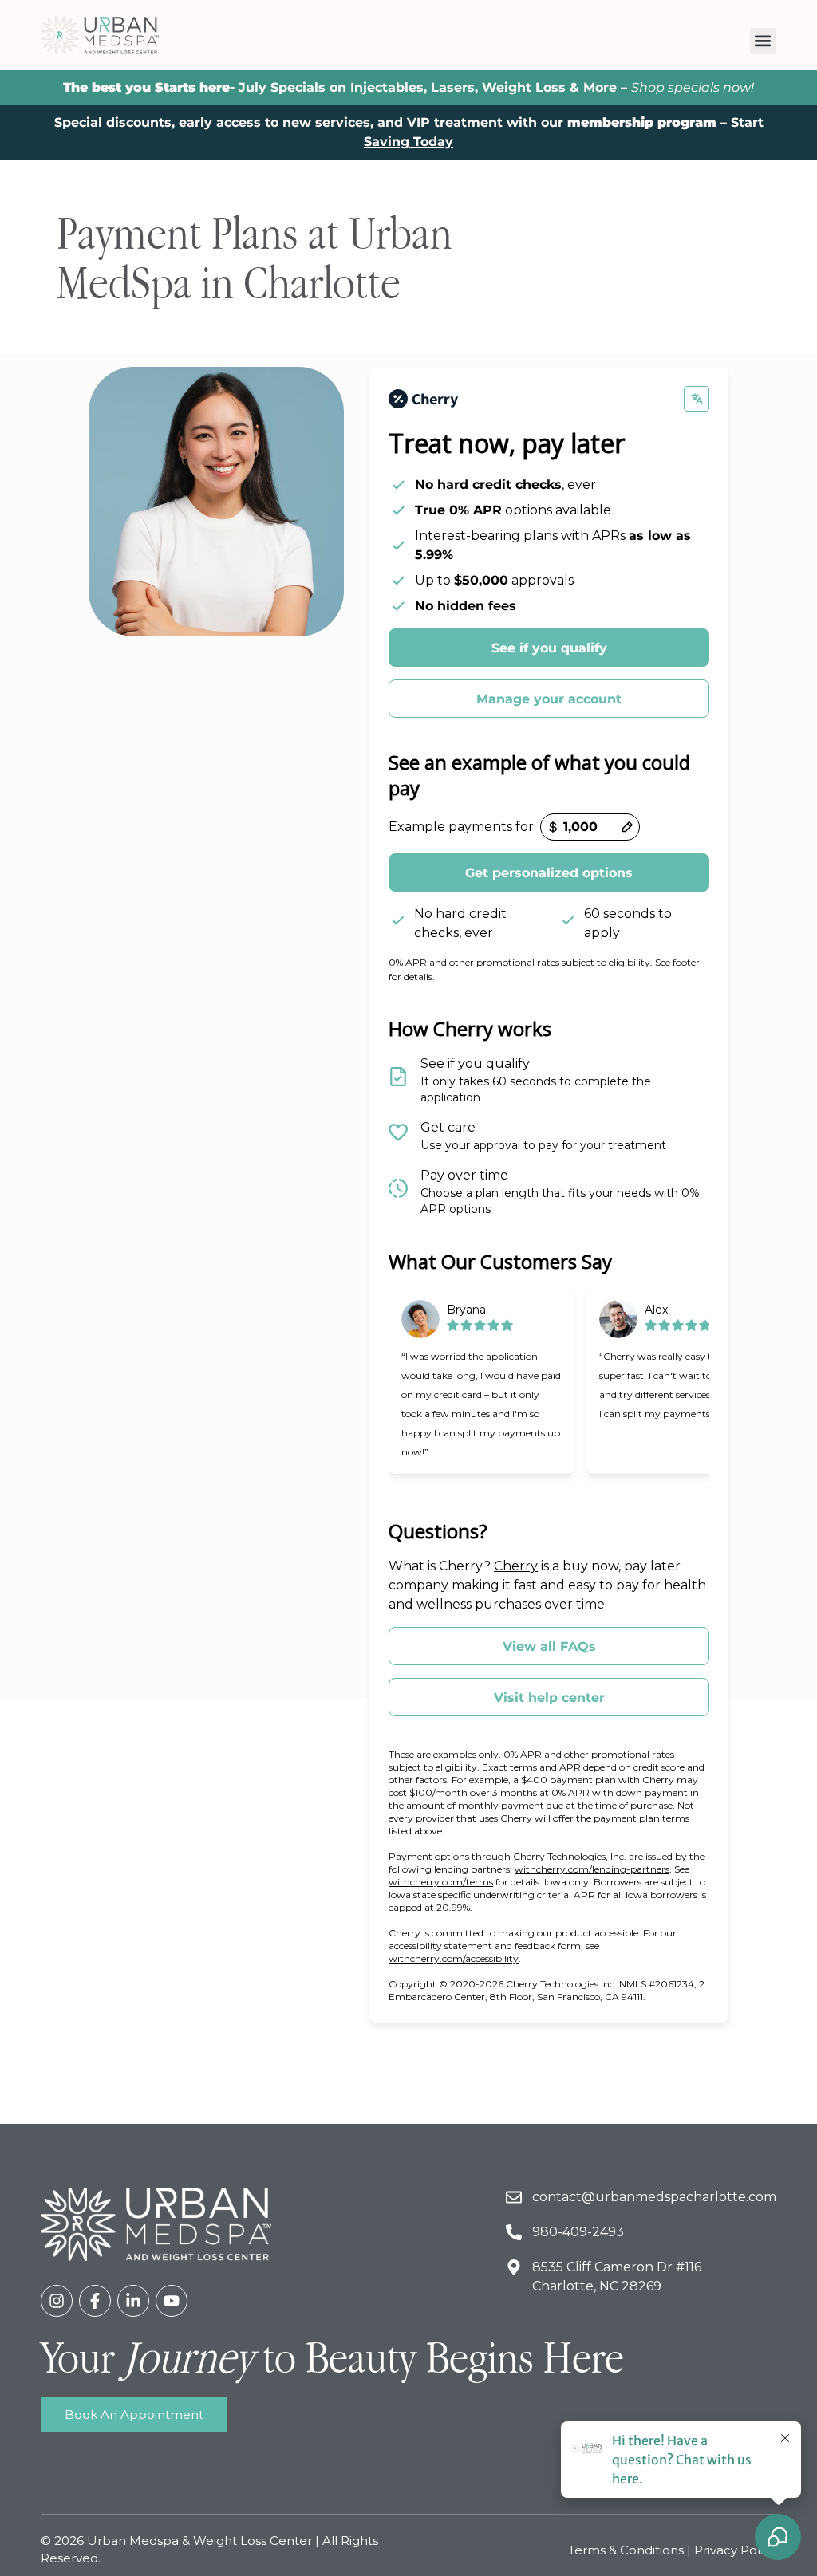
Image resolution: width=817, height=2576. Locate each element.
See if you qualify (549, 648)
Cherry (516, 1566)
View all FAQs (549, 1646)
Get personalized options (549, 873)
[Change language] (697, 399)
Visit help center (549, 1698)
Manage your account (549, 699)
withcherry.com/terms (441, 1882)
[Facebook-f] (95, 2301)
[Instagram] (57, 2301)
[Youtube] (172, 2301)
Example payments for (461, 827)
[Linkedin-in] (133, 2301)
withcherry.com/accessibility (454, 1958)
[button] (763, 41)
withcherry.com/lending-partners (592, 1869)
